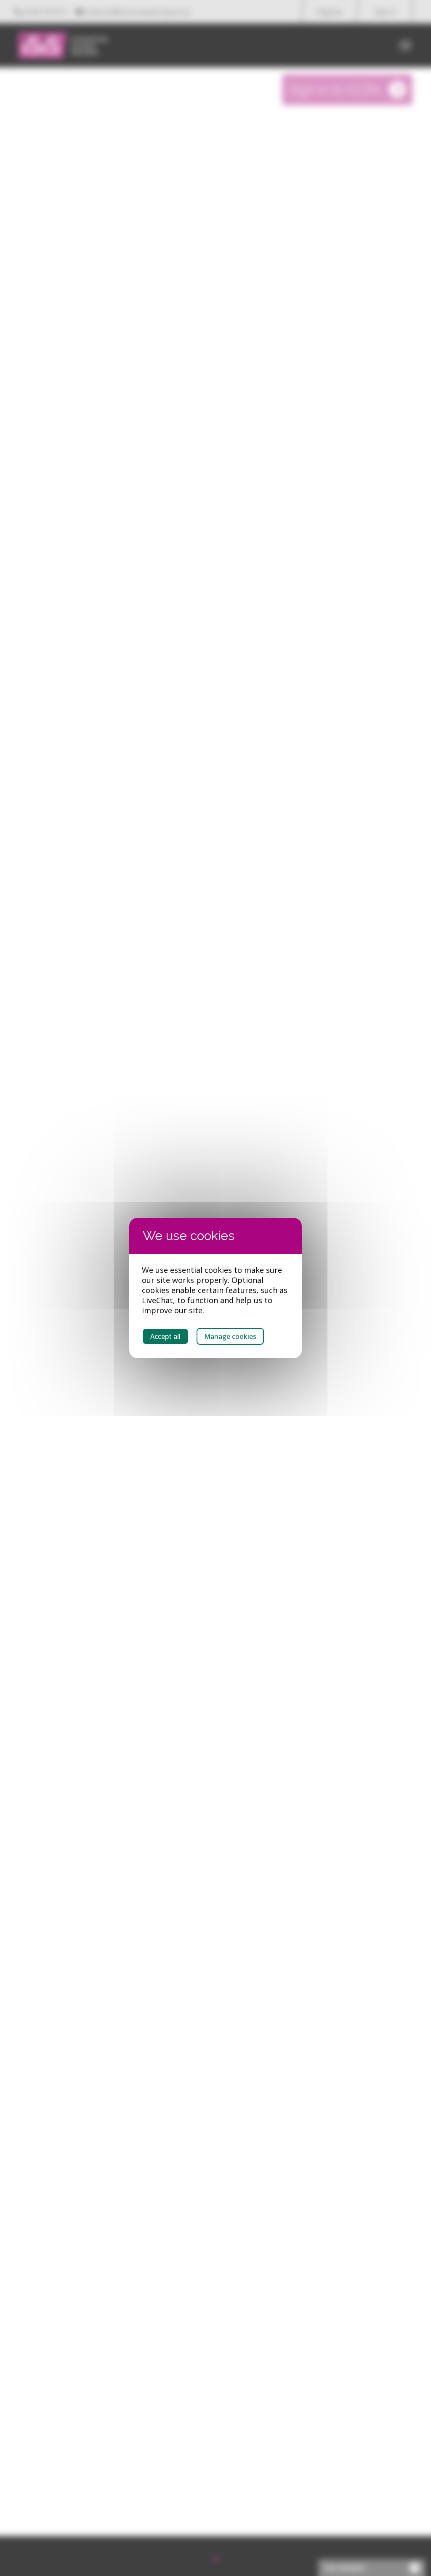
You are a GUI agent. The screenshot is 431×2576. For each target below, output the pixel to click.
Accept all (165, 1336)
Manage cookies (230, 1336)
